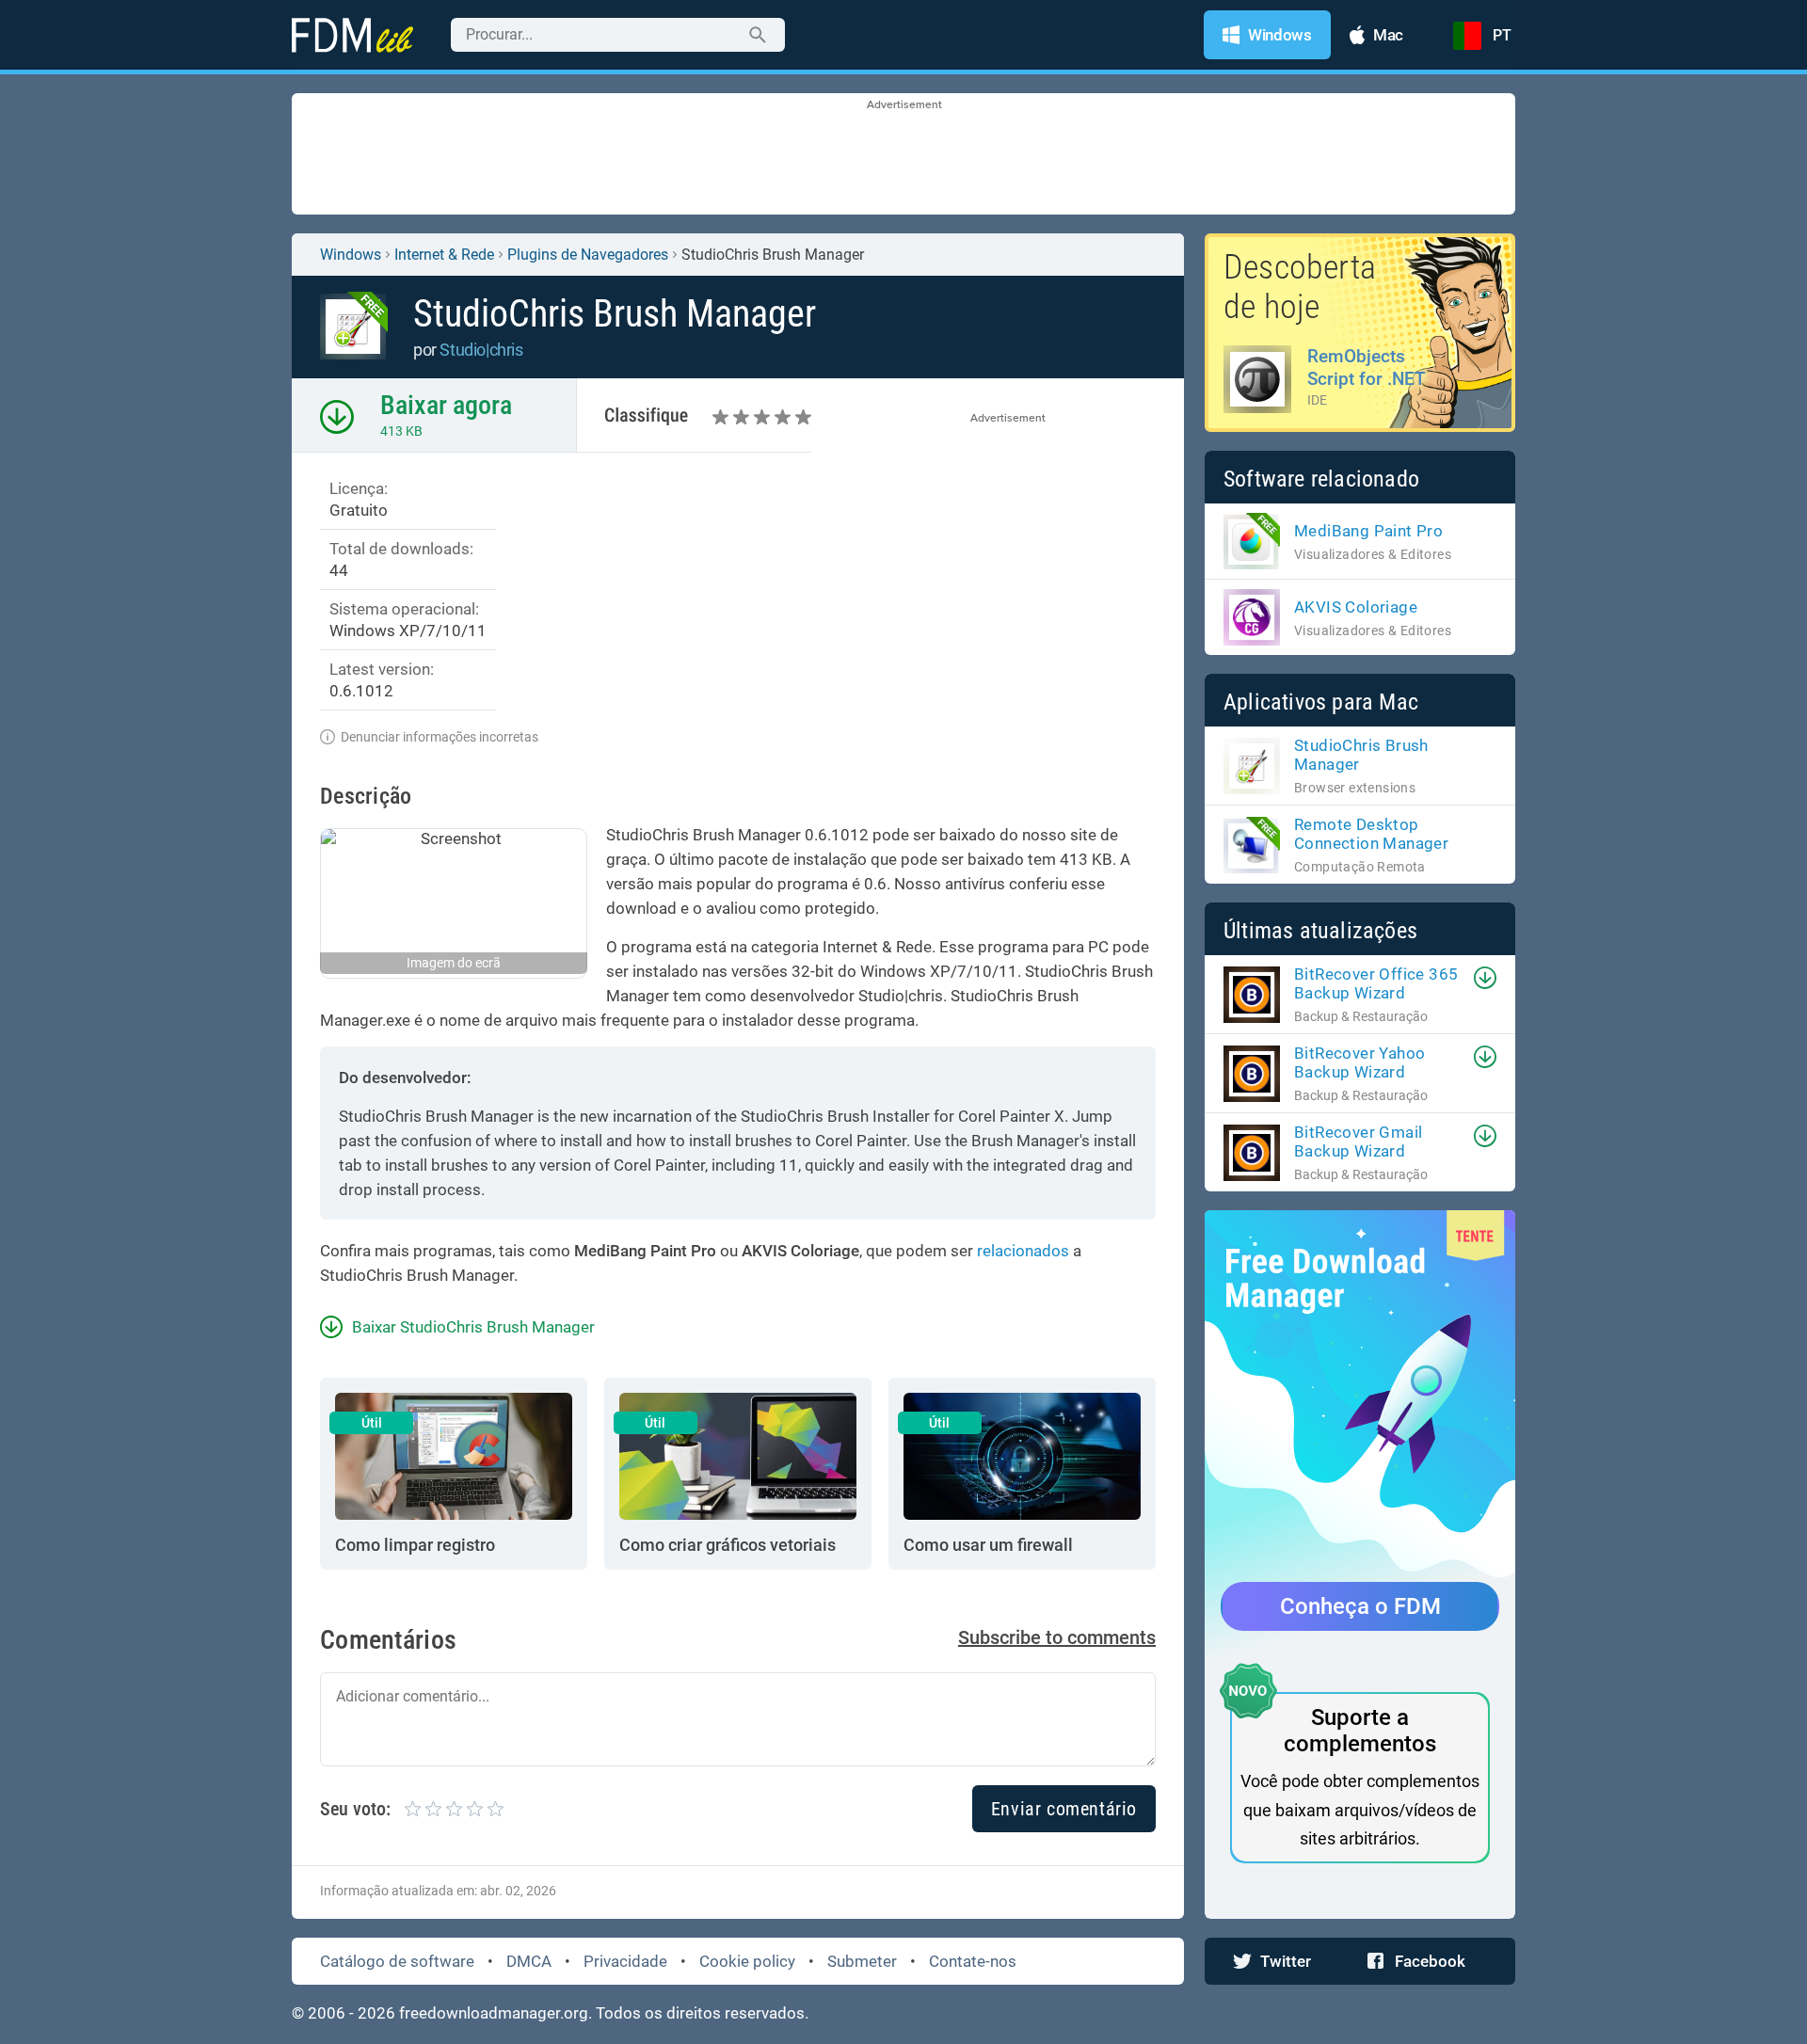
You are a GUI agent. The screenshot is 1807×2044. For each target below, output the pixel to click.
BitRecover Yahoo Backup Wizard (1359, 1062)
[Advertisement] (903, 155)
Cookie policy (747, 1961)
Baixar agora (446, 405)
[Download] (1485, 978)
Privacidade (625, 1961)
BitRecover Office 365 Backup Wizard (1376, 983)
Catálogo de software (397, 1961)
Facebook (1430, 1961)
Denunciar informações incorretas (440, 737)
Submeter (862, 1961)
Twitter (1286, 1961)
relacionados (1023, 1251)
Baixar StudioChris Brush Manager (473, 1327)
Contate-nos (973, 1961)
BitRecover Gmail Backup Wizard (1358, 1142)
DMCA (529, 1961)
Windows (351, 255)
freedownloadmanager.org (494, 2013)
